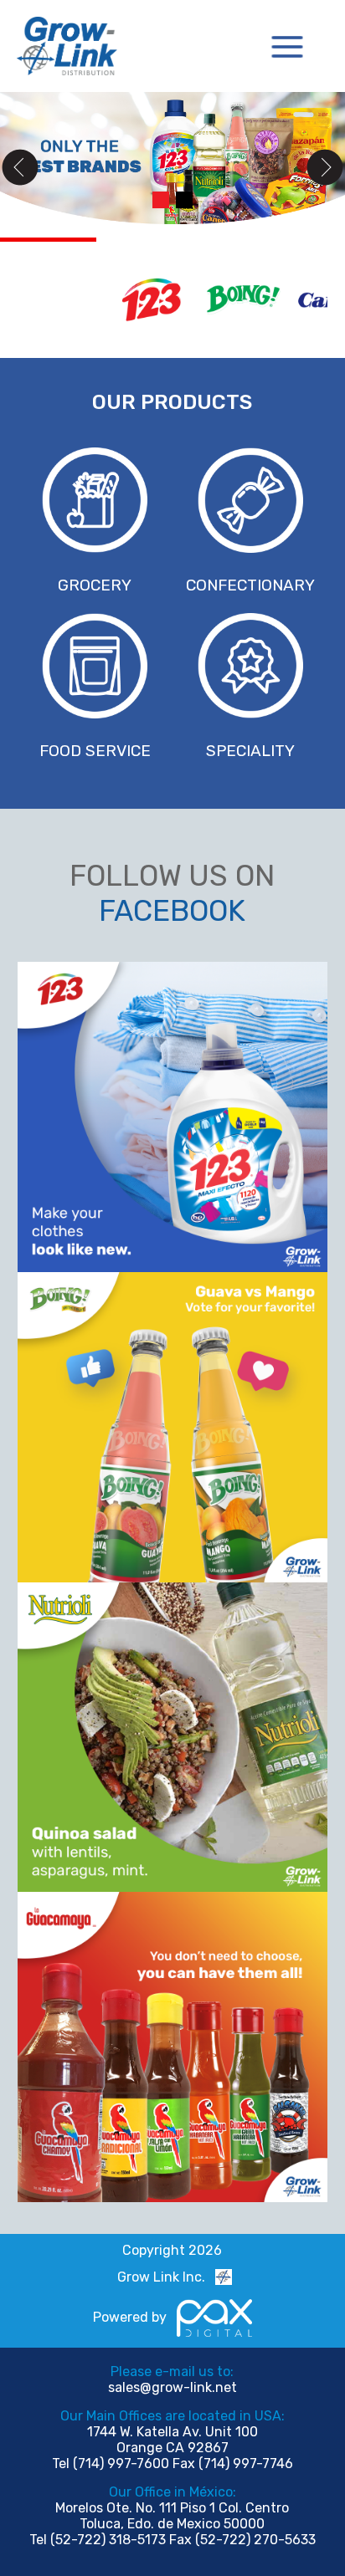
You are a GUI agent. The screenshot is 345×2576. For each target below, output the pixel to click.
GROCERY (95, 585)
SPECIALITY (250, 751)
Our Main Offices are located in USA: (172, 2416)
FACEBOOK (172, 911)
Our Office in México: (172, 2492)
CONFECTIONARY (250, 585)
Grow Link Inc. (161, 2277)
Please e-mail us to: (172, 2372)
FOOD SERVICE (95, 751)
